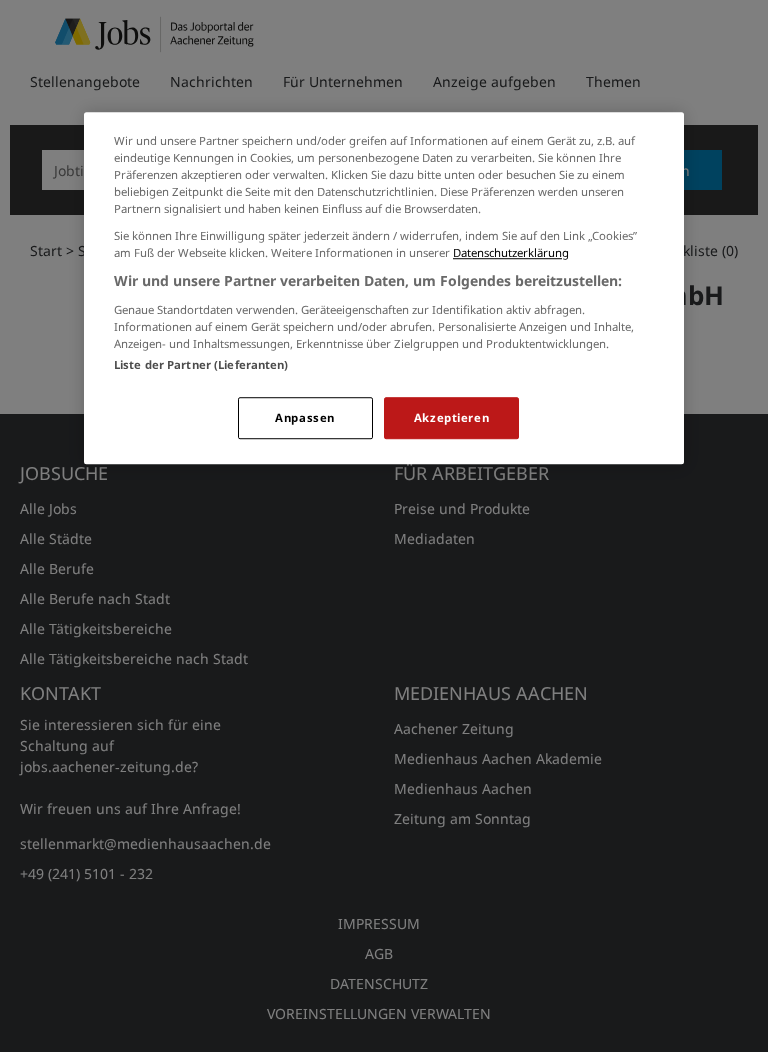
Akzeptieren (451, 417)
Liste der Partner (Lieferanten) (201, 364)
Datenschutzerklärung (511, 252)
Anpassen (305, 417)
